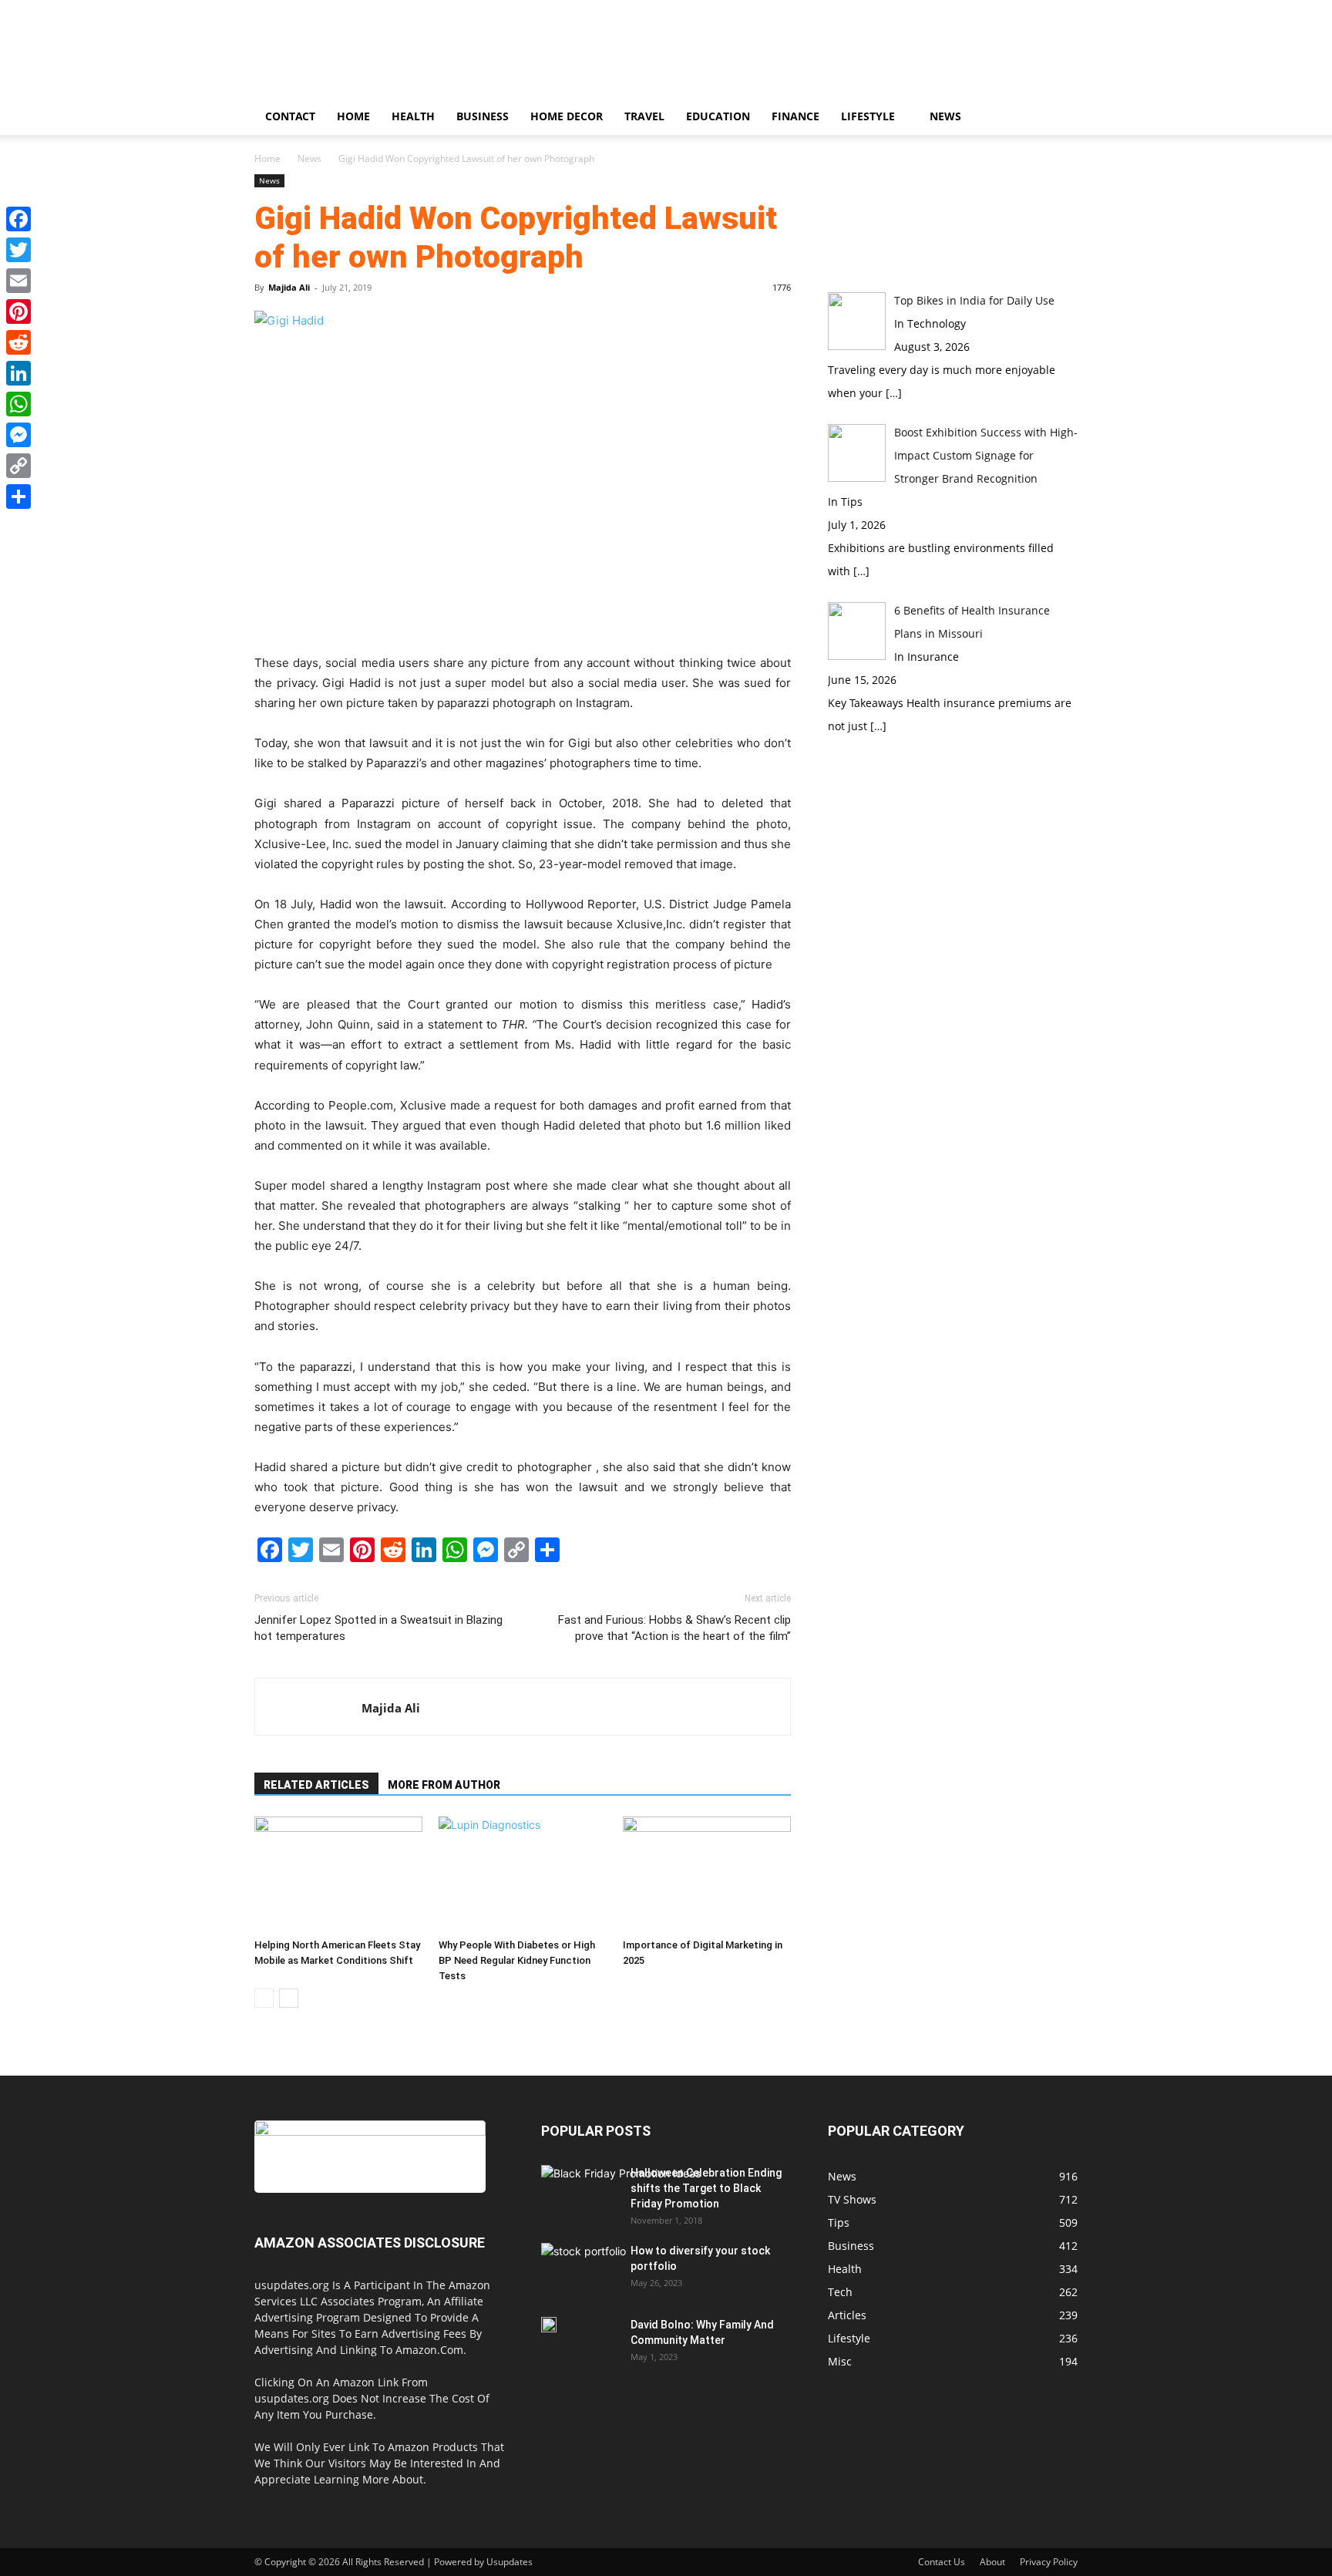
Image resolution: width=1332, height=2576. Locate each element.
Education (718, 116)
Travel (644, 116)
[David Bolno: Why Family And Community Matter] (549, 2325)
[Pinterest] (18, 311)
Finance (795, 116)
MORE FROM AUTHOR (444, 1785)
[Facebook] (18, 219)
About (992, 2562)
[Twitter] (18, 250)
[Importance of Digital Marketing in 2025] (707, 1874)
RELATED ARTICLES (316, 1785)
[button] (1059, 118)
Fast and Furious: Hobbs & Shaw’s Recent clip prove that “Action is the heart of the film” (674, 1628)
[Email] (18, 281)
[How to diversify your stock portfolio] (584, 2273)
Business (483, 116)
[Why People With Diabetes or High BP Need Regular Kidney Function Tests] (523, 1874)
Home (353, 116)
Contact (290, 116)
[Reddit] (18, 342)
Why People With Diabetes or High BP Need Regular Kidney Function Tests (517, 1960)
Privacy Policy (1049, 2562)
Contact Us (942, 2562)
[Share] (18, 497)
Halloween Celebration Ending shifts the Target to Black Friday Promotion (706, 2188)
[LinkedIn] (18, 373)
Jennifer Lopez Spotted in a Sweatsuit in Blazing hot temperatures (378, 1628)
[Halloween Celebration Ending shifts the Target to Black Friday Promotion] (621, 2210)
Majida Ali (289, 287)
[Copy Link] (18, 466)
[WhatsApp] (18, 404)
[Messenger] (18, 435)
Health (413, 116)
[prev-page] (264, 1998)
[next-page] (289, 1998)
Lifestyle (868, 116)
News (945, 116)
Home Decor (567, 116)
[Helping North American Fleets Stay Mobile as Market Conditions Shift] (338, 1874)
